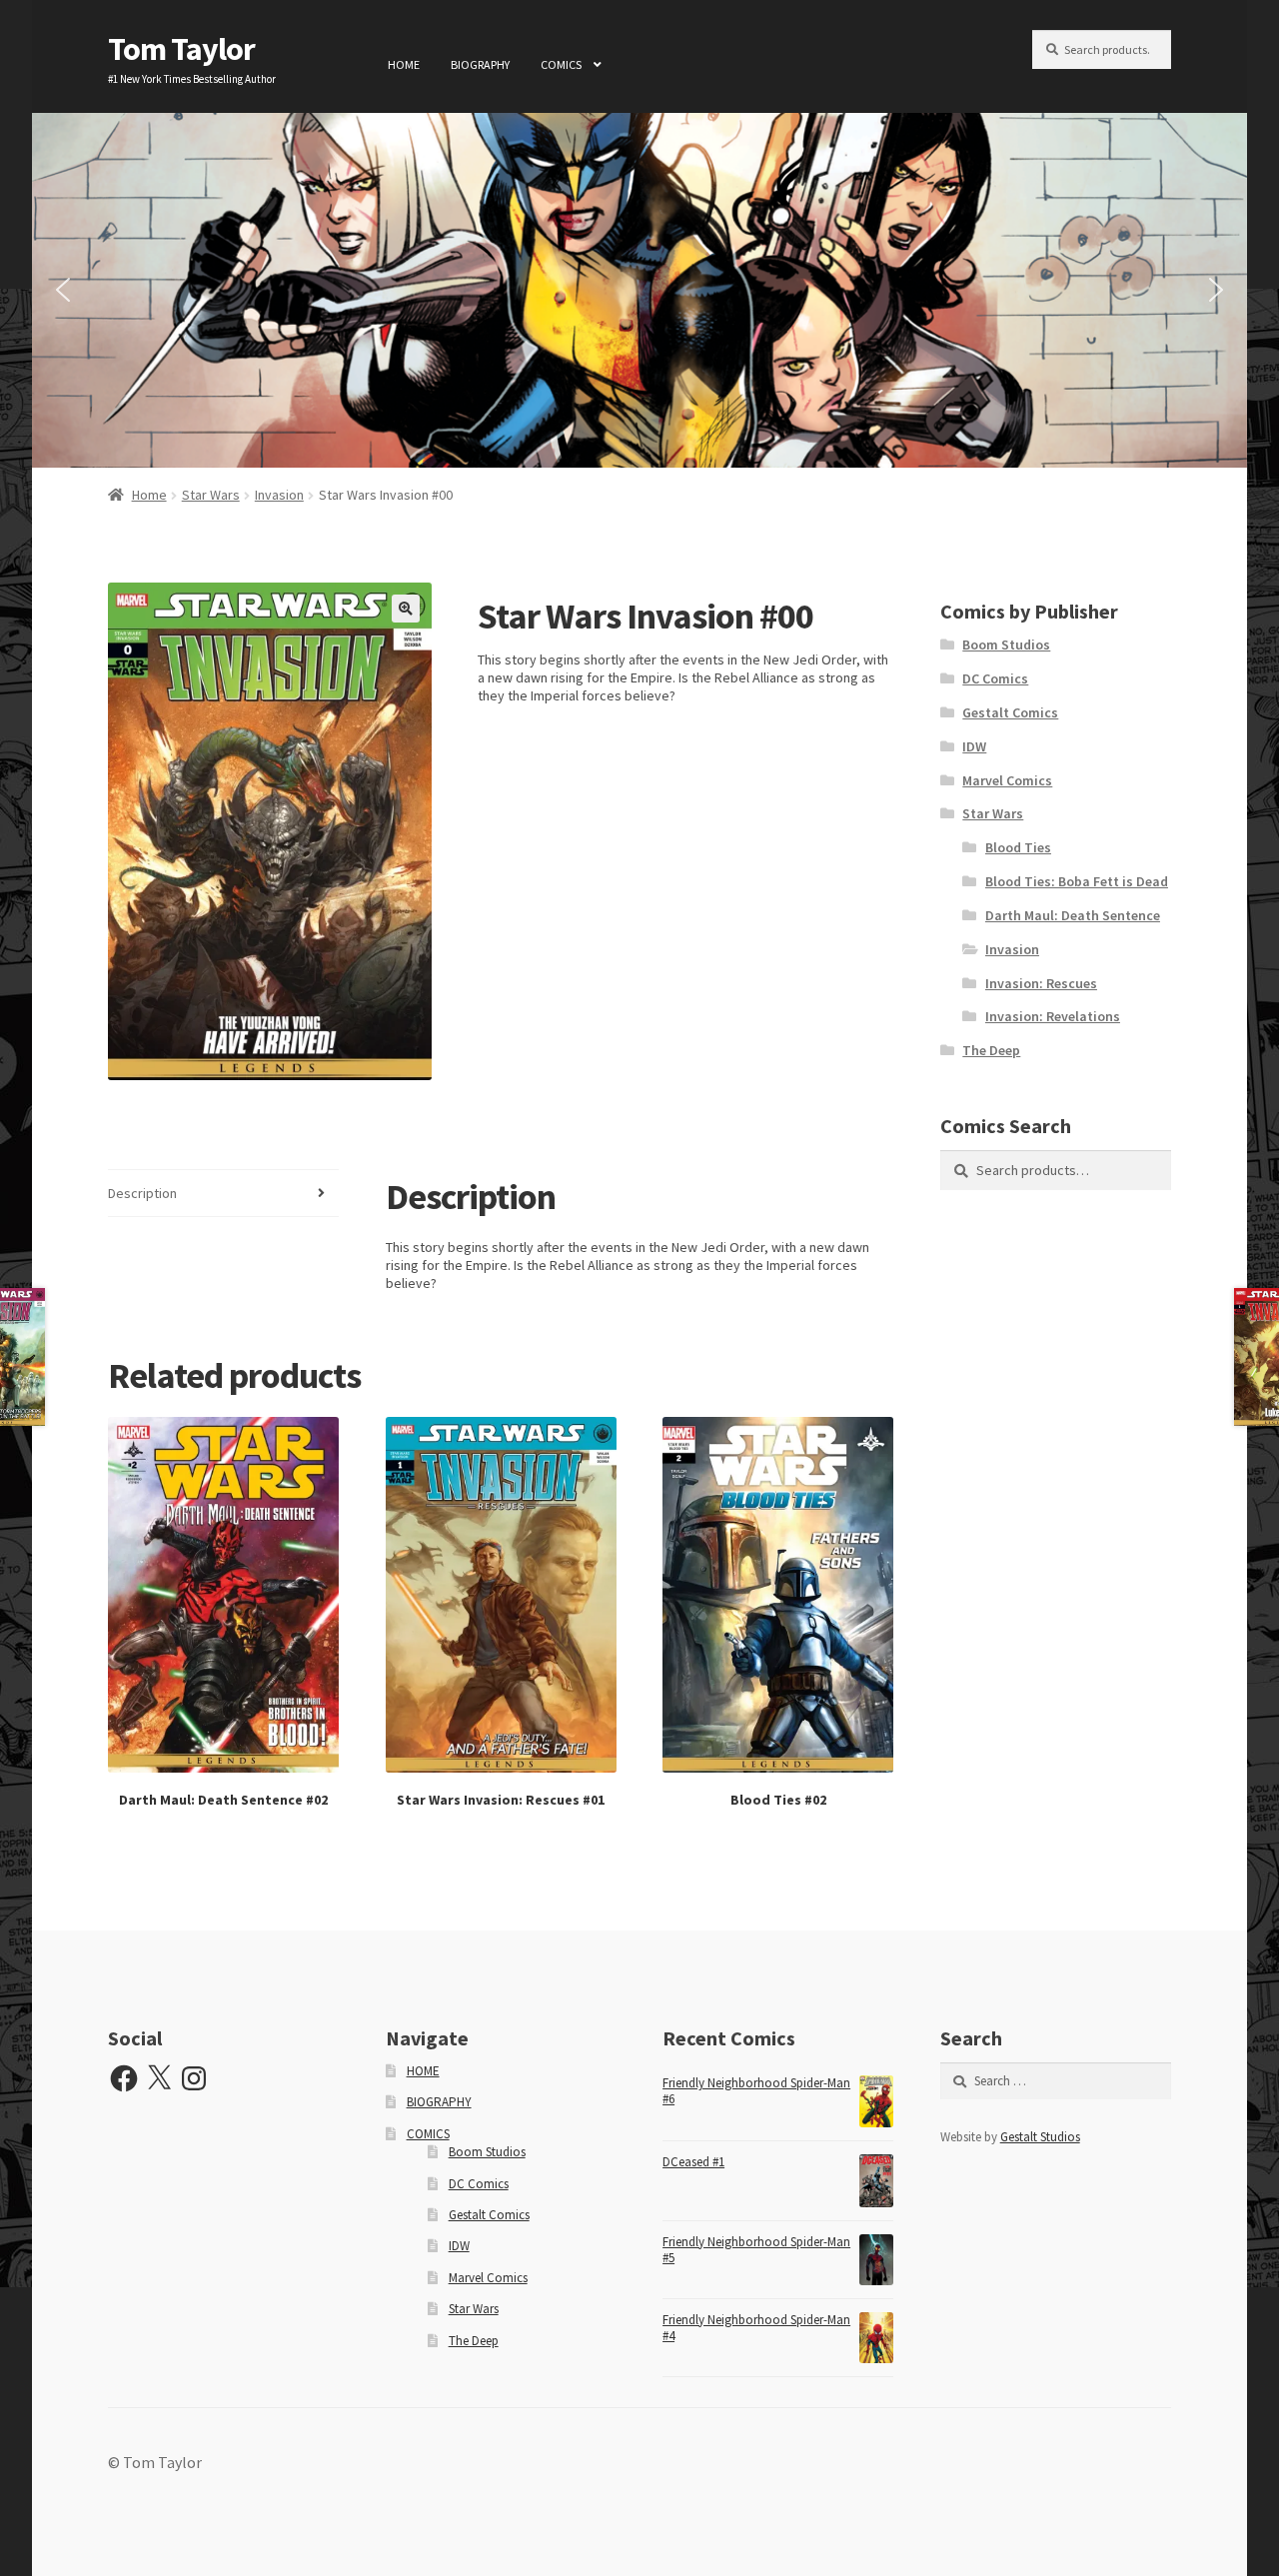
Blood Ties (1018, 847)
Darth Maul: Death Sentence (1073, 915)
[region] (639, 290)
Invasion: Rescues (1041, 983)
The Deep (991, 1050)
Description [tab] (142, 1193)
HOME (404, 64)
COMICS (561, 64)
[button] (63, 290)
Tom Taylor (181, 49)
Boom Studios (1006, 644)
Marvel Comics (1007, 780)
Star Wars (211, 495)
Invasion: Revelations (1053, 1016)
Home (149, 495)
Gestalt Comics (1010, 712)
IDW (974, 746)
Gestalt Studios (1040, 2137)
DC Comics (995, 678)
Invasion (279, 495)
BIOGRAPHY (480, 64)
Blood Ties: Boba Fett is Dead (1077, 881)
